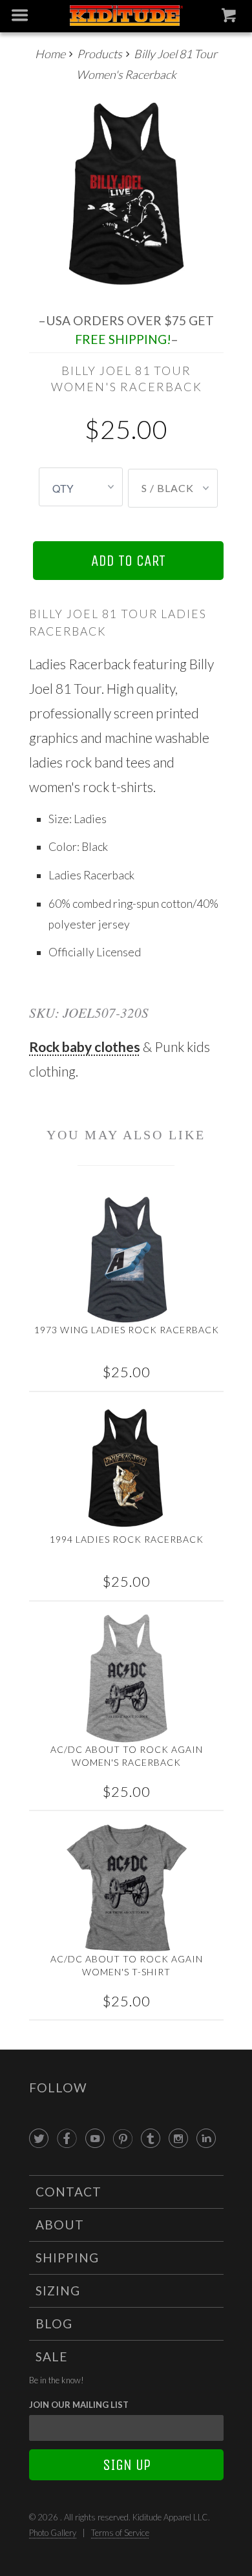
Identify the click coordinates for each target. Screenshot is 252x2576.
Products (100, 54)
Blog (54, 2324)
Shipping (67, 2258)
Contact (68, 2192)
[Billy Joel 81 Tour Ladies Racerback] (126, 194)
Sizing (58, 2291)
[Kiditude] (126, 16)
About (60, 2225)
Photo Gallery (53, 2533)
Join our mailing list (79, 2405)
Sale (52, 2356)
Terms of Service (120, 2533)
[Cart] (230, 18)
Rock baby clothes (85, 1046)
